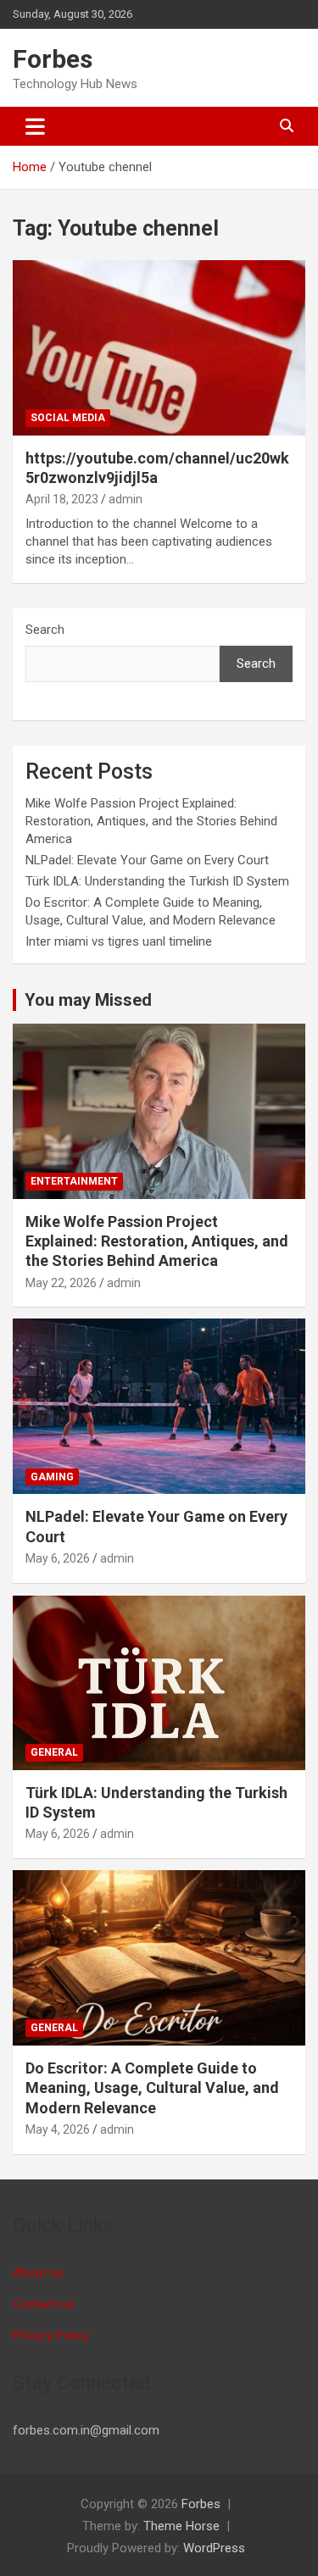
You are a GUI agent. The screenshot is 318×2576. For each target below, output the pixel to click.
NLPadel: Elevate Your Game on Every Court (147, 860)
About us (38, 2273)
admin (126, 499)
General (54, 1752)
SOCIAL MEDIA (68, 418)
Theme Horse (181, 2526)
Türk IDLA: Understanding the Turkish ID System (157, 881)
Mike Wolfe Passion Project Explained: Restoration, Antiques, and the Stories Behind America (151, 821)
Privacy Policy (51, 2335)
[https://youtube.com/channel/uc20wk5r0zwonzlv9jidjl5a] (159, 347)
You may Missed (88, 1000)
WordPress (214, 2548)
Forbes (53, 59)
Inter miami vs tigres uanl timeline (119, 941)
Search (45, 630)
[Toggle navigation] (35, 126)
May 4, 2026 (58, 2129)
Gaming (52, 1477)
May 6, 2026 (58, 1558)
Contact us (44, 2304)
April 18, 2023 (62, 499)
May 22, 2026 (61, 1283)
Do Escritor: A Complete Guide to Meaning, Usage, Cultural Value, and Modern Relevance (152, 2088)
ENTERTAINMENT (74, 1181)
